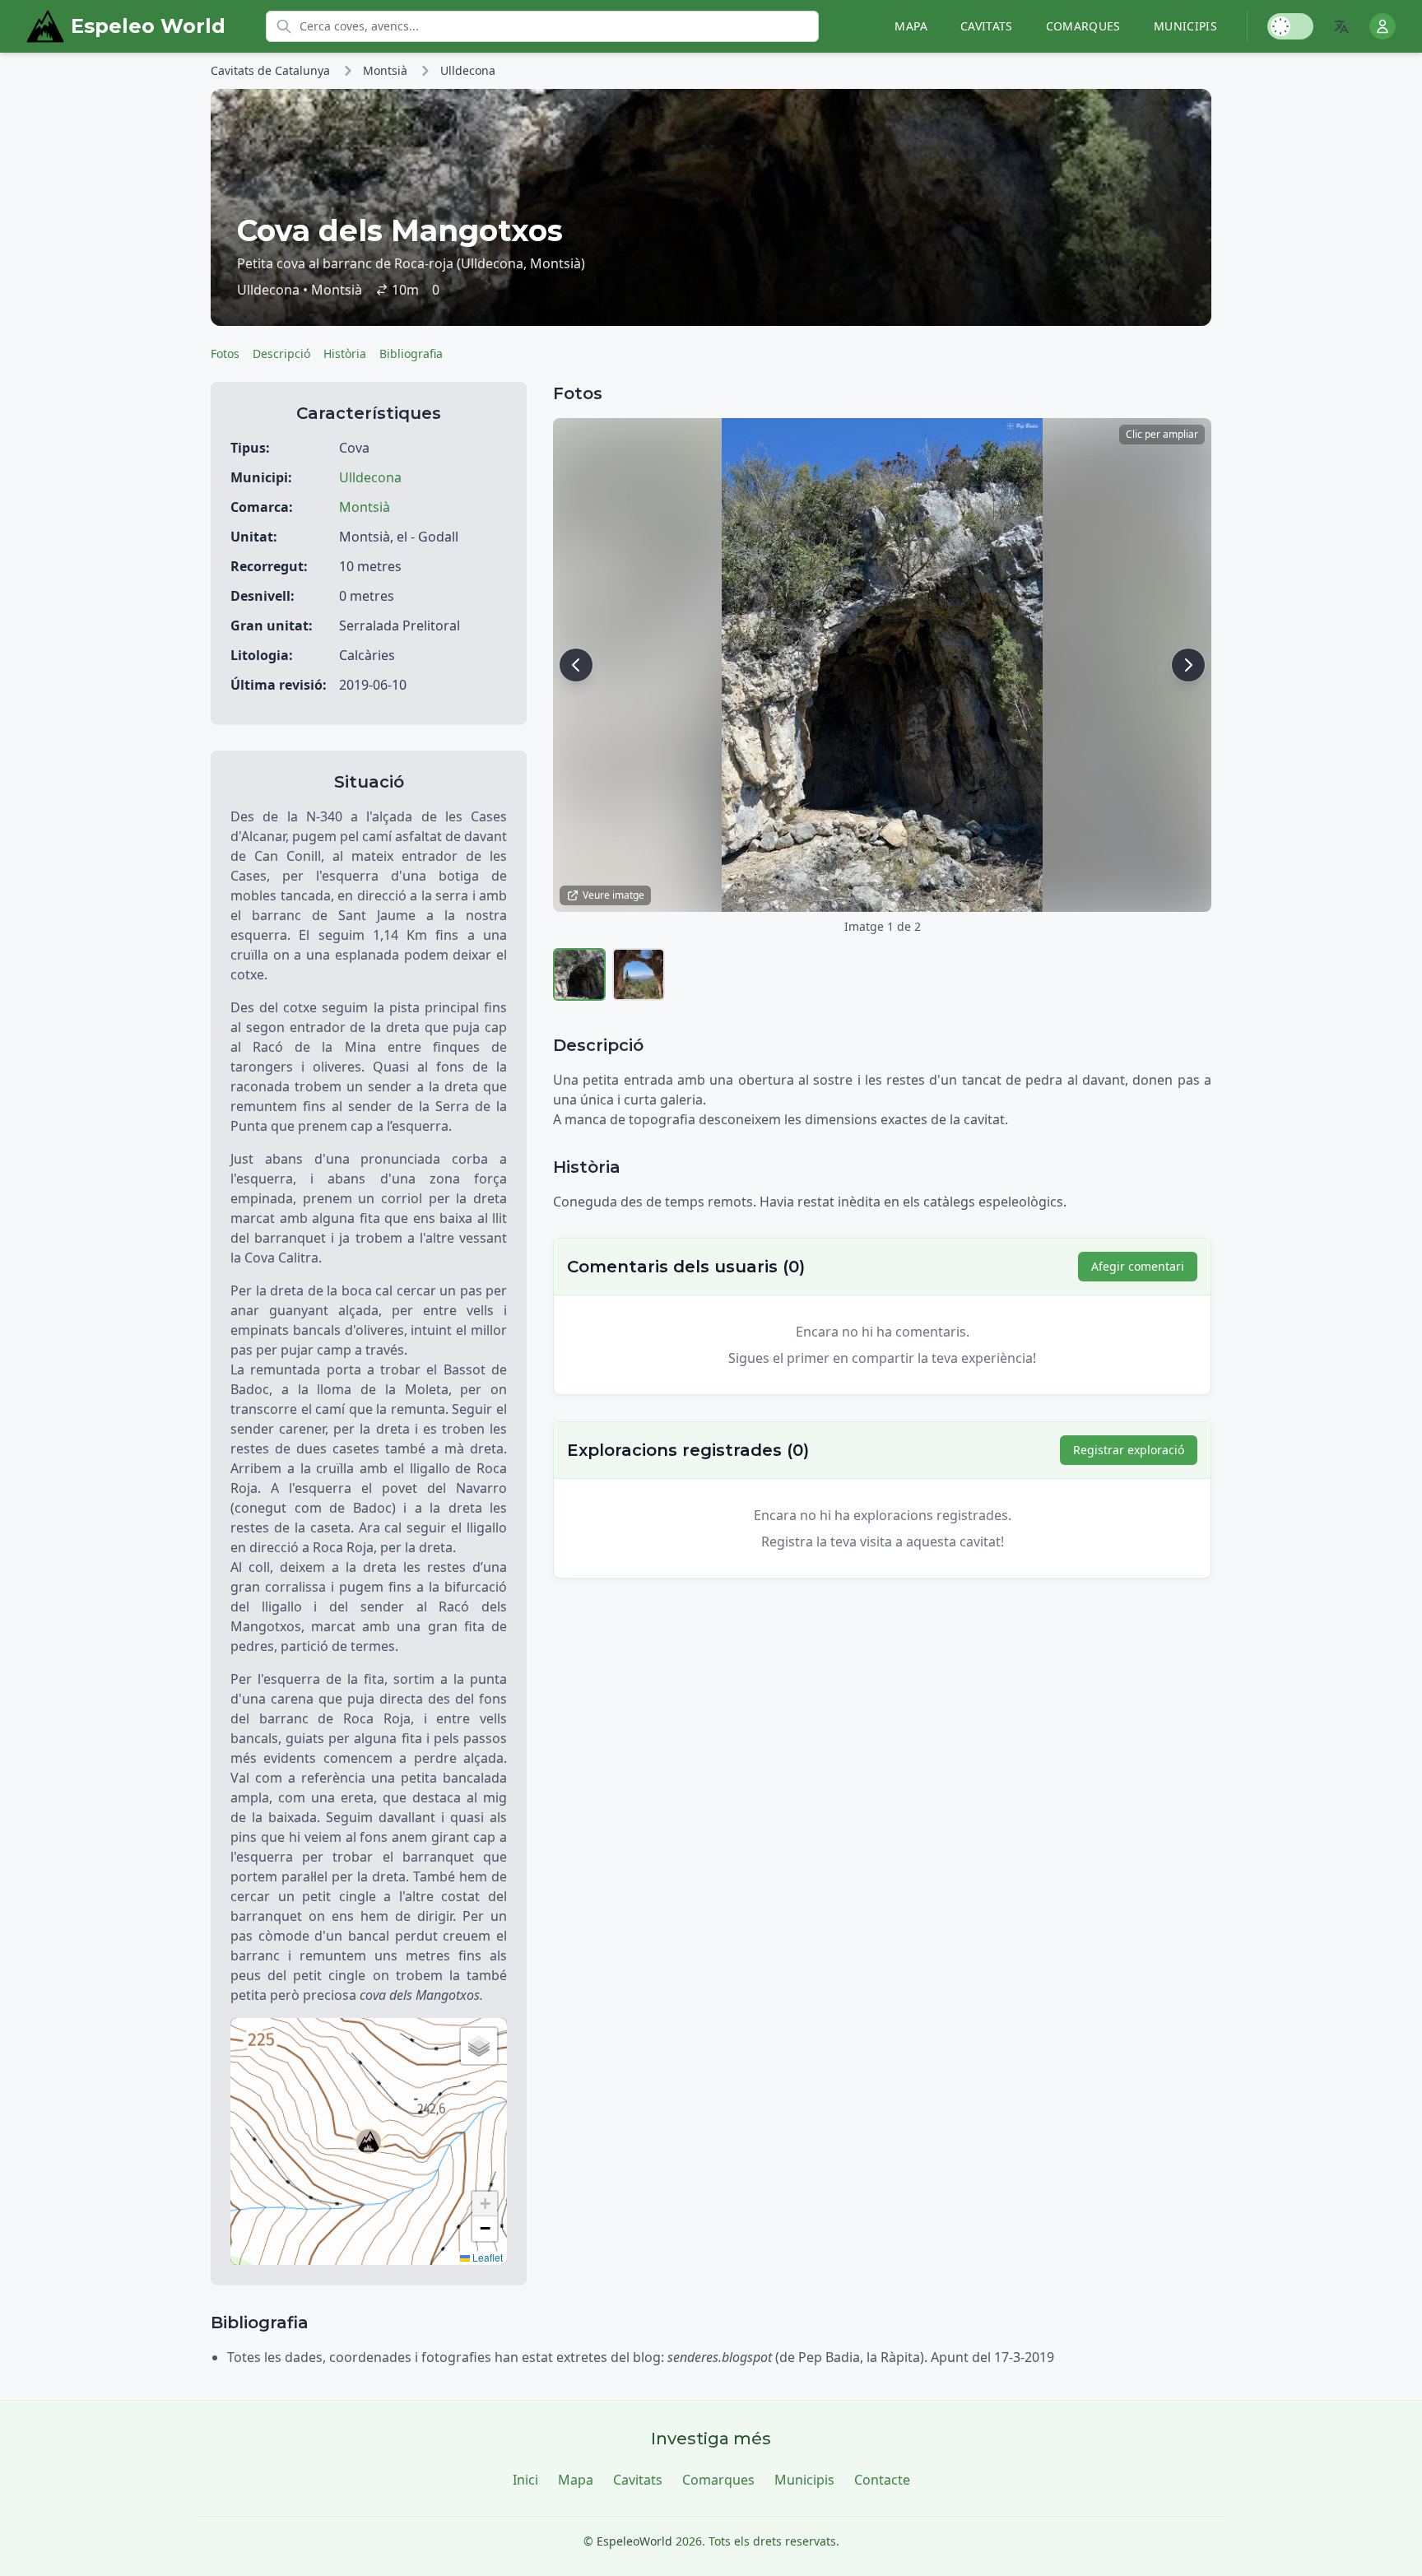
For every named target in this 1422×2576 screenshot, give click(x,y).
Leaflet (486, 2257)
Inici (525, 2480)
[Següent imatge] (1188, 665)
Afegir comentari (1138, 1266)
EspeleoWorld (634, 2541)
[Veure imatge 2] (639, 974)
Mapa (911, 26)
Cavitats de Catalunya (270, 70)
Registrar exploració (1129, 1450)
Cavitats (987, 26)
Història (345, 353)
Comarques (1083, 26)
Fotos (225, 353)
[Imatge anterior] (576, 665)
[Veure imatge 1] (579, 974)
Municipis (1185, 26)
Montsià (385, 70)
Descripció (281, 353)
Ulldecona (468, 70)
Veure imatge (613, 895)
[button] (369, 2141)
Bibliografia (411, 353)
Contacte (882, 2480)
